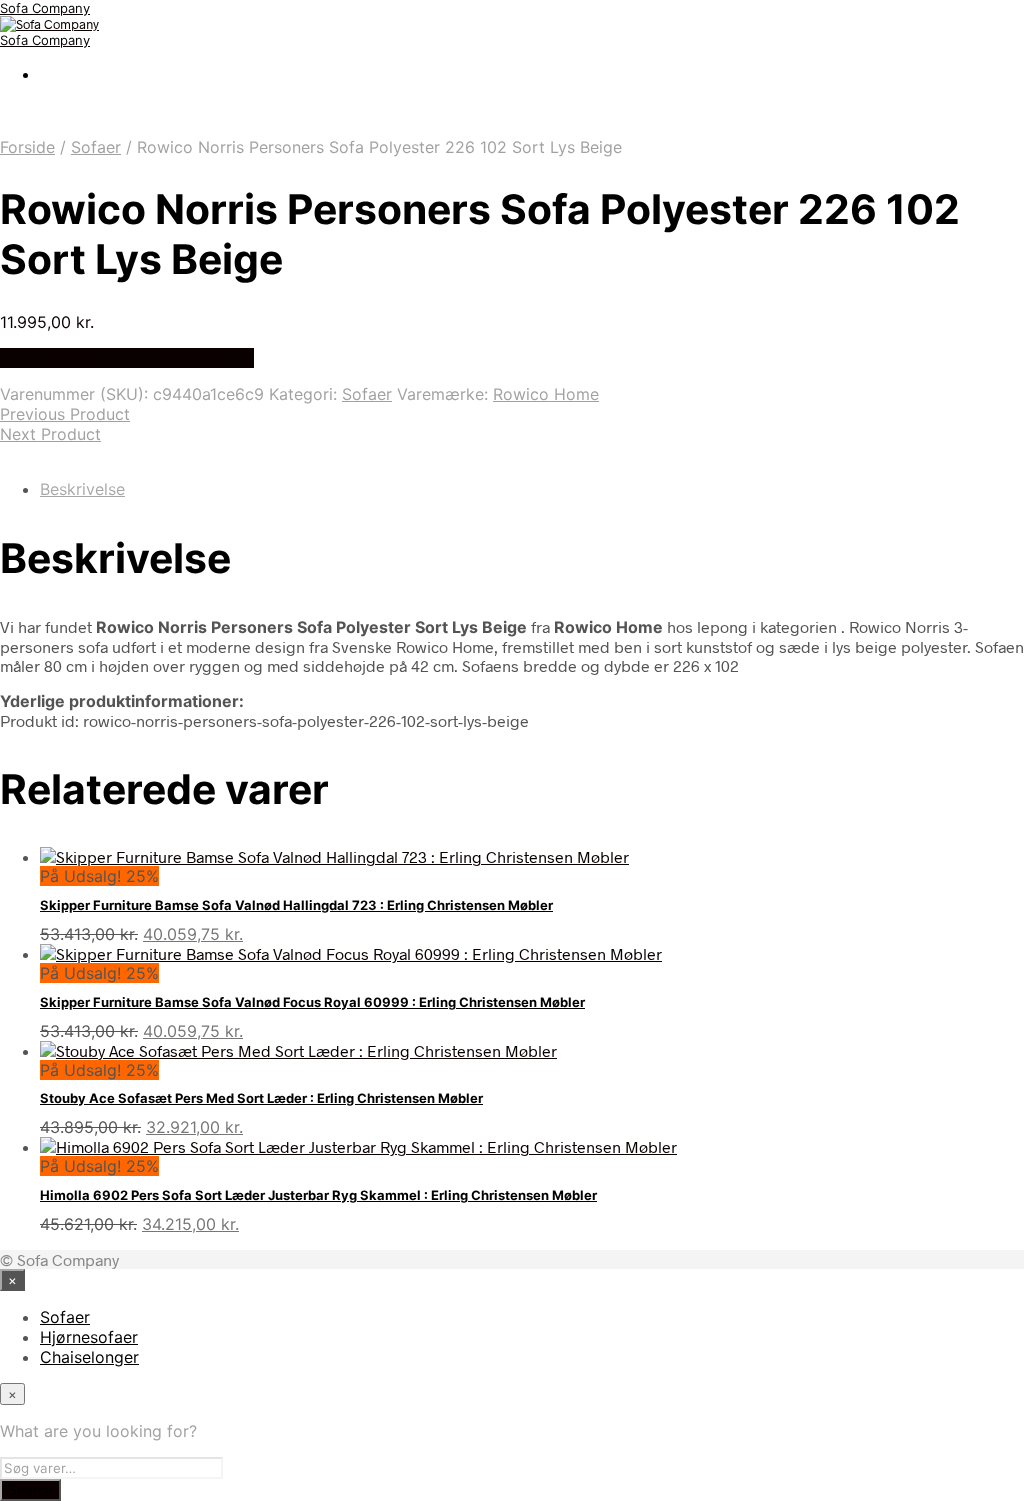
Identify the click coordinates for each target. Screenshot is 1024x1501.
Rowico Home (546, 394)
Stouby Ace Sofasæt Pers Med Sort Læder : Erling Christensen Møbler (261, 1098)
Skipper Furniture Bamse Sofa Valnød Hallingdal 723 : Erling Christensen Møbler (296, 905)
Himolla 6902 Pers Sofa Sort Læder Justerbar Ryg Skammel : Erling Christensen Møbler (318, 1195)
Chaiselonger (89, 1357)
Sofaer (96, 147)
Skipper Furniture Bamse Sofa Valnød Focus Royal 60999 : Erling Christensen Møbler (312, 1002)
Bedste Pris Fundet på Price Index (127, 358)
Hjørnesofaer (89, 1337)
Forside (27, 147)
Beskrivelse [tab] (82, 489)
